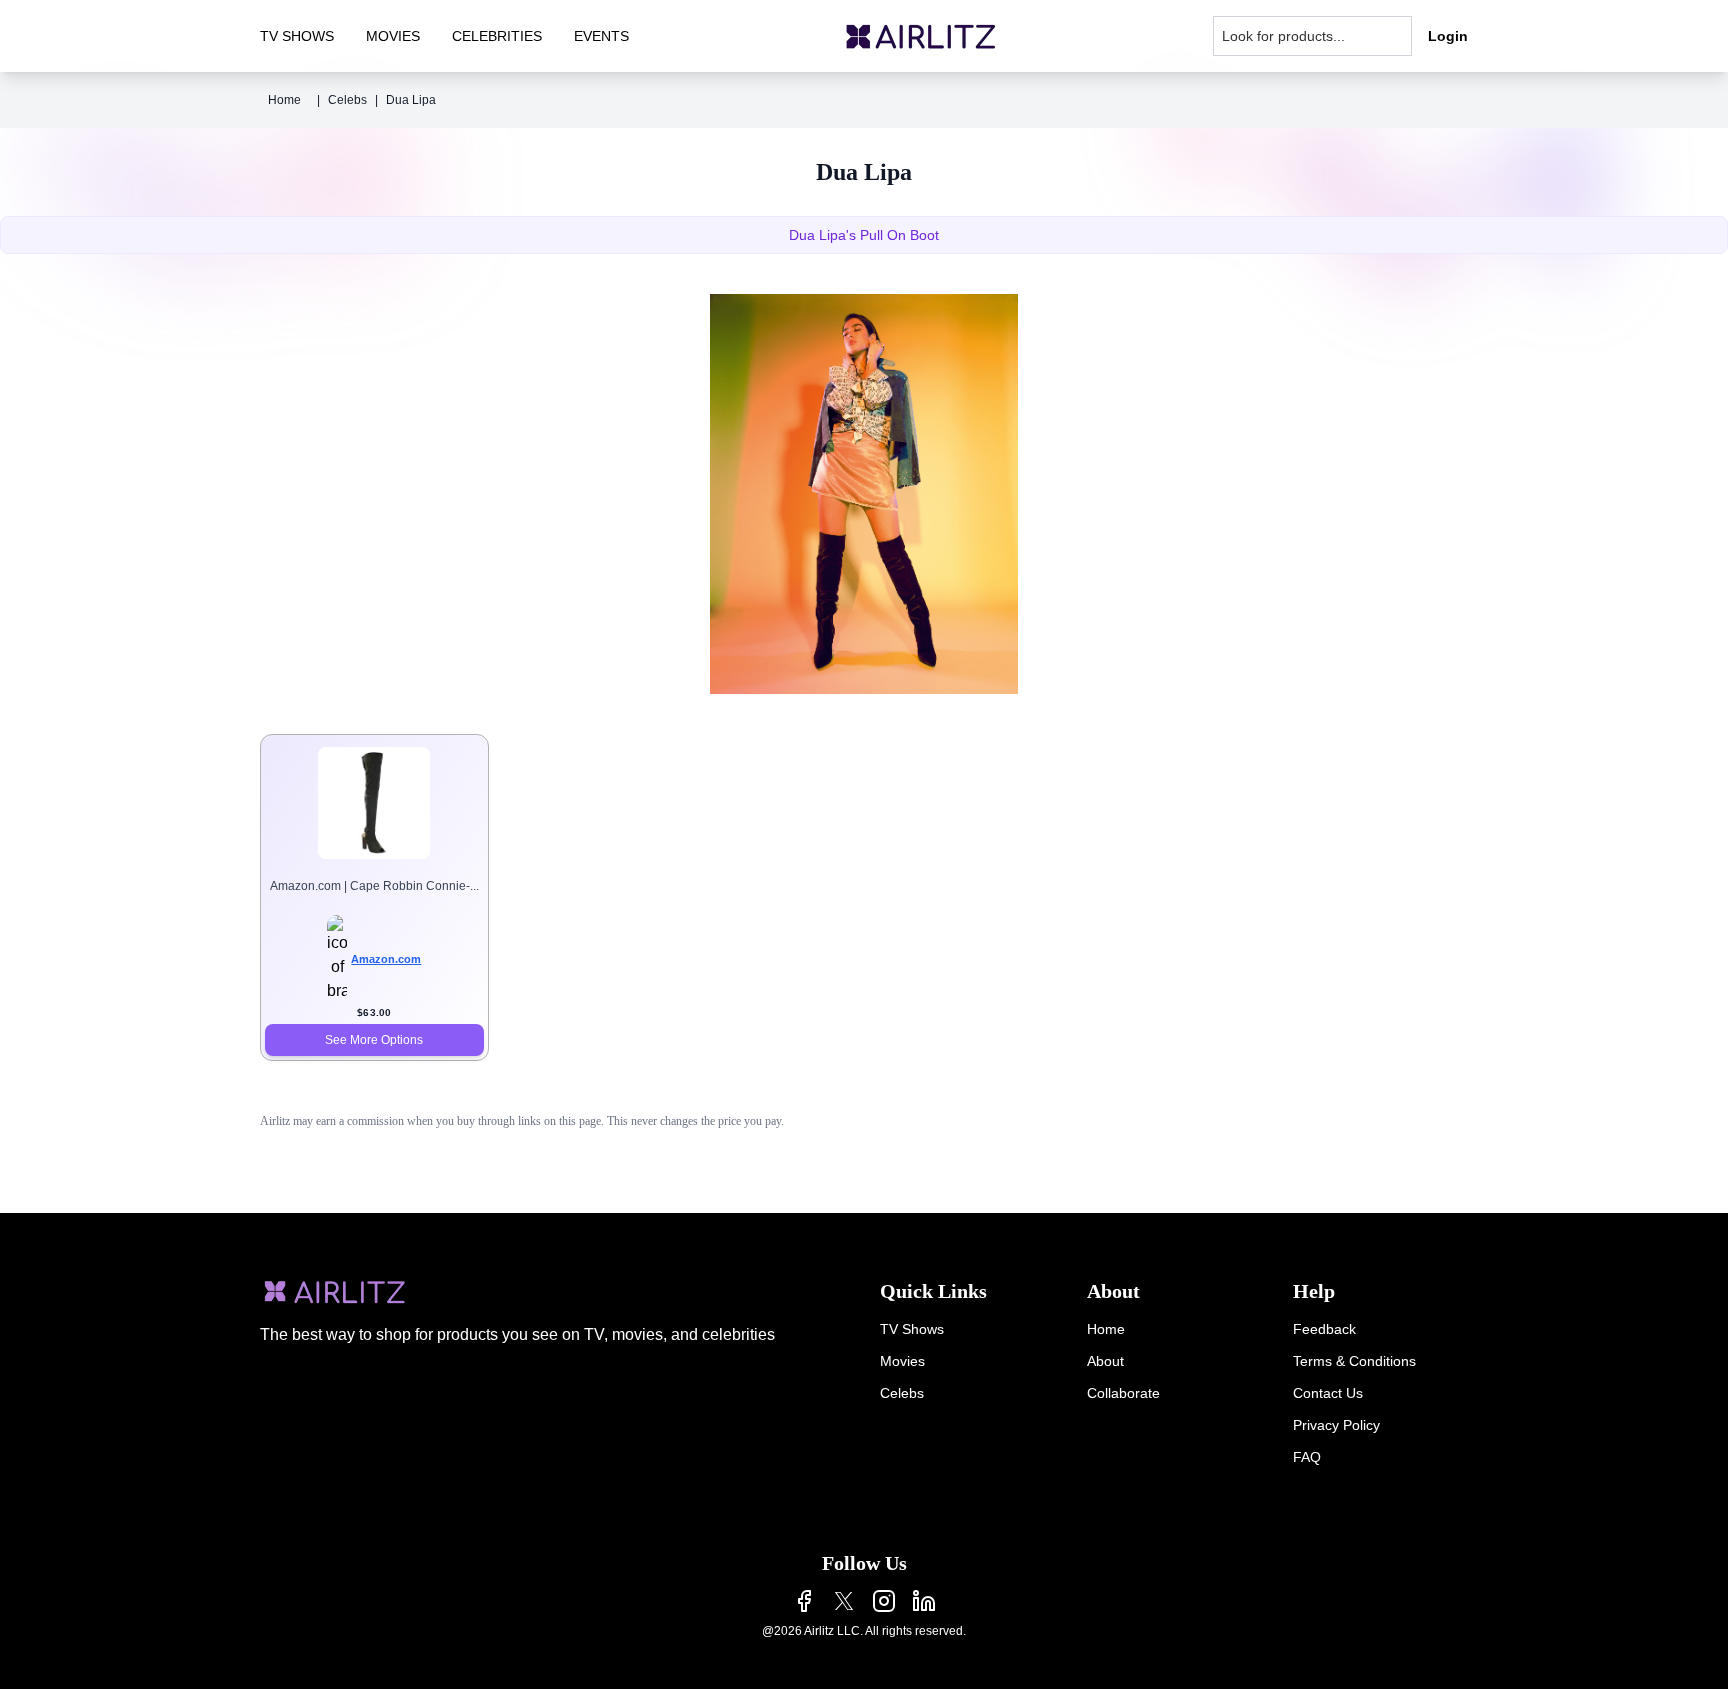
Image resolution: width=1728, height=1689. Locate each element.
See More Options (374, 1040)
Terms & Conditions (1354, 1361)
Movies (902, 1361)
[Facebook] (804, 1601)
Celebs (347, 100)
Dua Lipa (411, 100)
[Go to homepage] (921, 36)
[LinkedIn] (924, 1601)
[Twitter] (844, 1601)
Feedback (1324, 1329)
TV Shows (912, 1329)
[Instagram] (884, 1601)
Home (284, 100)
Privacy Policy (1336, 1425)
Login (1448, 36)
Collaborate (1123, 1393)
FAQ (1307, 1457)
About (1105, 1361)
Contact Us (1328, 1393)
